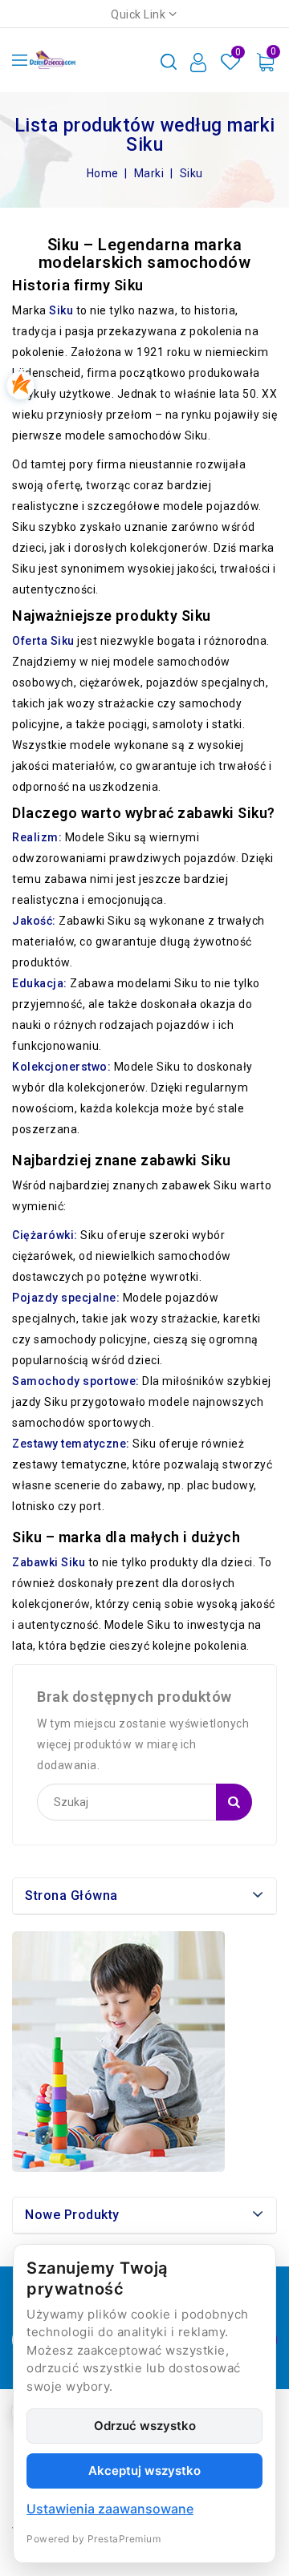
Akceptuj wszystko (144, 2471)
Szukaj (234, 1802)
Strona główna (71, 1896)
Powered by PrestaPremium (94, 2539)
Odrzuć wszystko (145, 2426)
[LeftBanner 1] (118, 2051)
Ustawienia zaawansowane (110, 2509)
